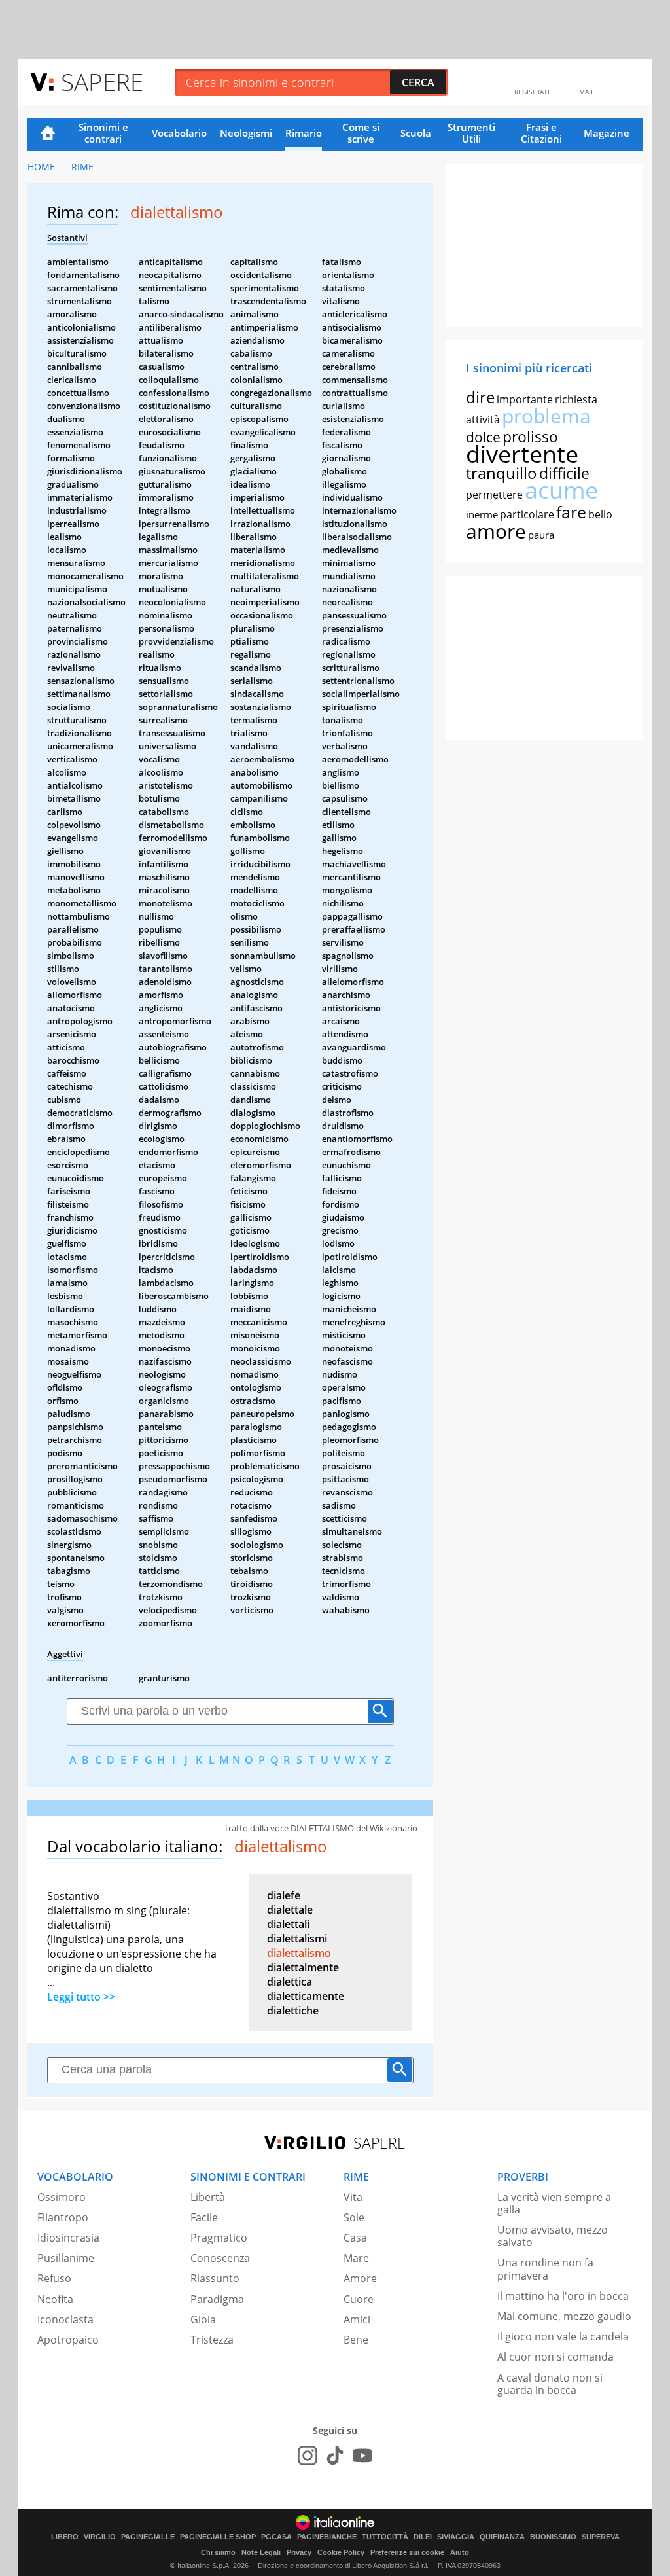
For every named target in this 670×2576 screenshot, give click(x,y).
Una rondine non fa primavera (545, 2269)
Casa (355, 2238)
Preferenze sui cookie (407, 2552)
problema (546, 416)
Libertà (208, 2197)
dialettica (290, 1982)
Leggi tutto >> (81, 1997)
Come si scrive (361, 133)
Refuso (54, 2278)
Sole (354, 2217)
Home (48, 134)
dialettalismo (299, 1953)
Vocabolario (179, 133)
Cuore (359, 2299)
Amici (357, 2319)
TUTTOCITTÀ (385, 2537)
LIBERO (65, 2537)
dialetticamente (306, 1996)
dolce (483, 437)
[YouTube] (362, 2456)
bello (600, 514)
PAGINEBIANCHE (327, 2537)
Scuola (416, 133)
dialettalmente (303, 1967)
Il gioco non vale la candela (563, 2336)
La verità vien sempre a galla (554, 2203)
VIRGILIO (100, 2537)
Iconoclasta (65, 2319)
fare (571, 512)
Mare (356, 2258)
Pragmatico (219, 2238)
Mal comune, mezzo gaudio (564, 2316)
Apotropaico (68, 2340)
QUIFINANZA (502, 2537)
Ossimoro (62, 2197)
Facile (204, 2217)
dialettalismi (297, 1939)
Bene (356, 2340)
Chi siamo (218, 2552)
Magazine (607, 133)
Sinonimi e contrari (103, 133)
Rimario (304, 133)
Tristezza (212, 2340)
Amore (360, 2278)
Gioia (203, 2319)
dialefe (284, 1895)
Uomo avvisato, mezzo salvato (553, 2236)
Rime (82, 167)
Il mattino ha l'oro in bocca (563, 2296)
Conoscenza (220, 2258)
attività (483, 420)
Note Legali (261, 2552)
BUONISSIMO (553, 2537)
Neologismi (246, 133)
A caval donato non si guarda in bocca (550, 2384)
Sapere (102, 81)
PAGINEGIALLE (148, 2537)
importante (525, 399)
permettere (494, 495)
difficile (564, 473)
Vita (353, 2197)
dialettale (290, 1910)
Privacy (299, 2552)
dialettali (288, 1924)
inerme (482, 514)
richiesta (576, 399)
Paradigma (217, 2299)
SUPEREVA (601, 2537)
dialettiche (293, 2011)
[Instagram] (308, 2456)
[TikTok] (335, 2456)
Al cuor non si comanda (555, 2357)
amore (496, 531)
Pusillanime (66, 2258)
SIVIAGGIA (456, 2537)
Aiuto (460, 2552)
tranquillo (502, 473)
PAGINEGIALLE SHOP (218, 2537)
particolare (527, 514)
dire (480, 397)
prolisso (530, 437)
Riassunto (215, 2278)
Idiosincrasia (68, 2238)
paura (541, 535)
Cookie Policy (341, 2552)
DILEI (423, 2537)
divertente (522, 454)
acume (561, 490)
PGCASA (276, 2537)
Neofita (55, 2299)
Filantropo (63, 2217)
